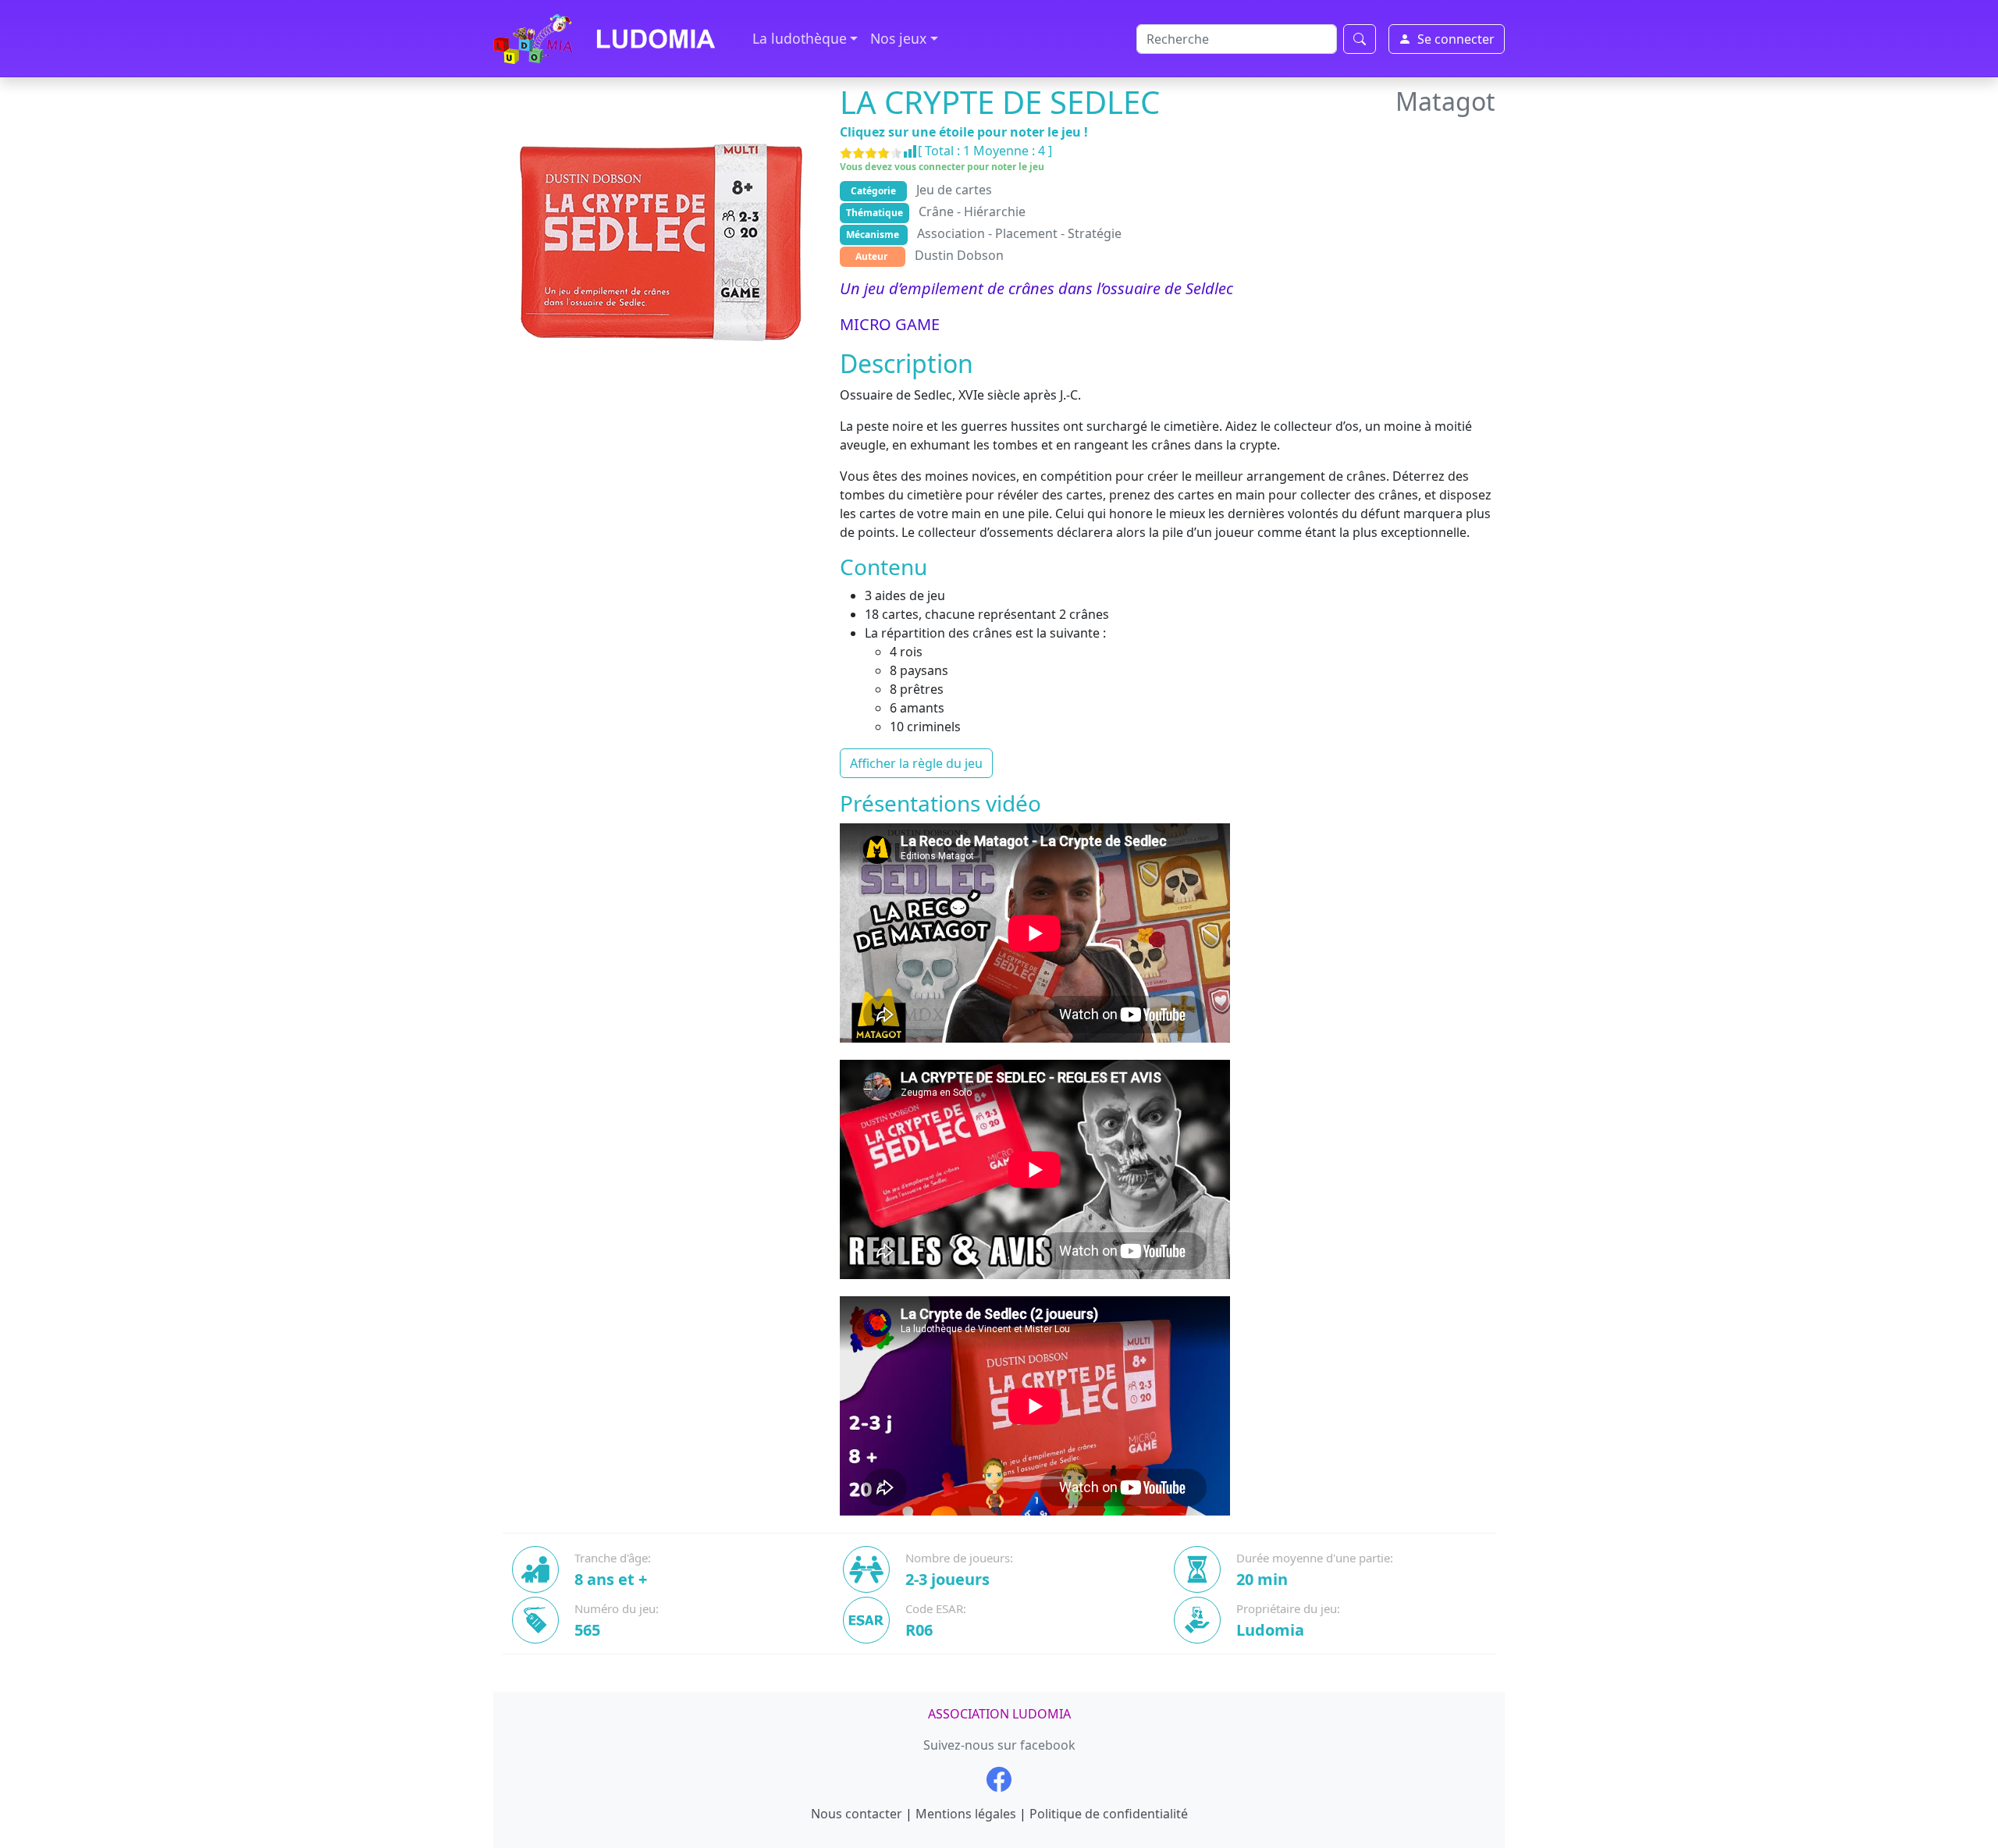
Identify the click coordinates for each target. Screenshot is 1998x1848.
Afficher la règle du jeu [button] (916, 763)
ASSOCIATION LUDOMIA (999, 1714)
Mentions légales (966, 1814)
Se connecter (1456, 39)
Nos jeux (898, 38)
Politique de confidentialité (1109, 1814)
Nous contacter (857, 1814)
